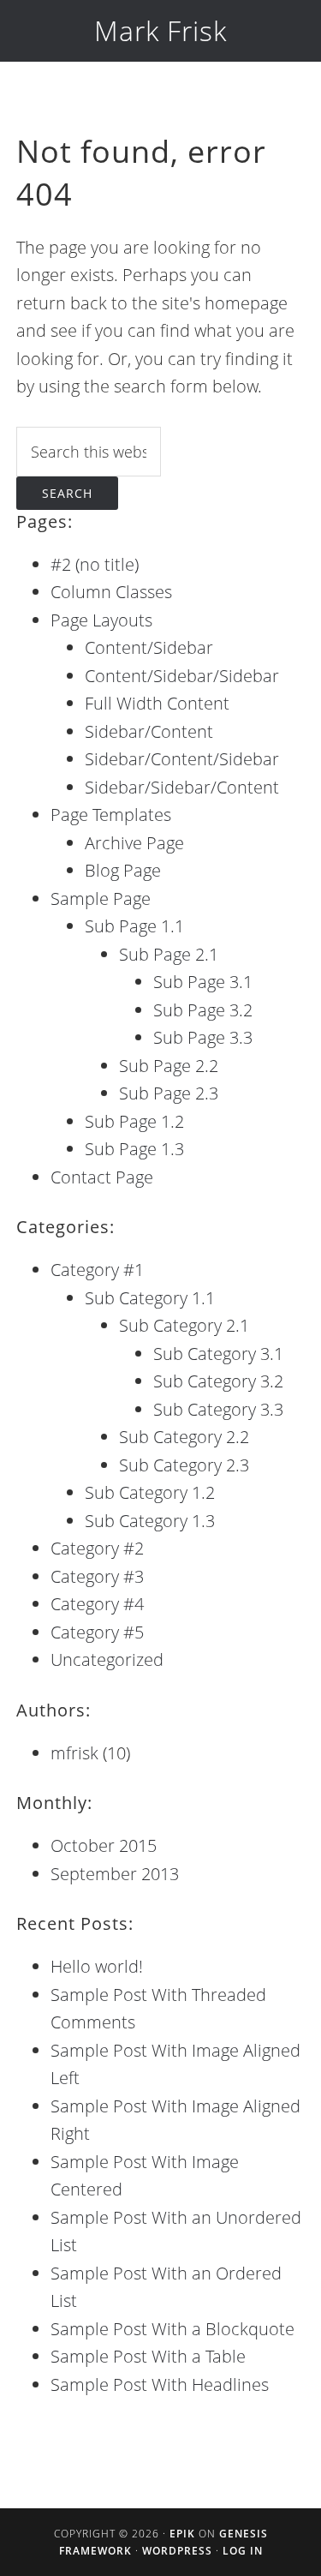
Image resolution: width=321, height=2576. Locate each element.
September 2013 (115, 1874)
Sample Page (101, 899)
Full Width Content (157, 703)
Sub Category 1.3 (150, 1521)
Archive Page (134, 843)
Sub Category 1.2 (150, 1492)
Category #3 (97, 1576)
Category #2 (97, 1548)
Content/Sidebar (149, 647)
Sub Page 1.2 (134, 1121)
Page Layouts (101, 620)
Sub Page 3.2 (203, 1010)
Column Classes (111, 592)
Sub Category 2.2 (184, 1437)
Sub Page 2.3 (169, 1093)
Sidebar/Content (149, 731)
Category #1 (97, 1270)
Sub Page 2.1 (169, 954)
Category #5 (97, 1632)
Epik (182, 2534)
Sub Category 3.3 (218, 1409)
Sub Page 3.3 (203, 1037)
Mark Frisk (160, 30)
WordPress (177, 2551)
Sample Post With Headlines (160, 2384)
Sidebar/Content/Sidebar (182, 759)
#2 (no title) (95, 564)
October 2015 (104, 1845)
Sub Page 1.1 (134, 926)
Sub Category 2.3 (184, 1465)
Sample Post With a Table (148, 2356)
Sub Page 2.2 (169, 1066)
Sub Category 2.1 (184, 1325)
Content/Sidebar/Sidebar (182, 676)
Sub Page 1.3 (134, 1149)
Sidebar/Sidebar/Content (182, 787)
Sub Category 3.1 (218, 1354)
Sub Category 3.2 (218, 1381)
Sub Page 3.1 (203, 982)
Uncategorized (107, 1659)
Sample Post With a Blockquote (172, 2329)
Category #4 (97, 1604)
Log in (243, 2551)
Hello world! (97, 1966)
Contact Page (102, 1177)
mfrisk (74, 1753)
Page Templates (111, 815)
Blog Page (123, 870)
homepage (246, 303)
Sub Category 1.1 (150, 1298)
